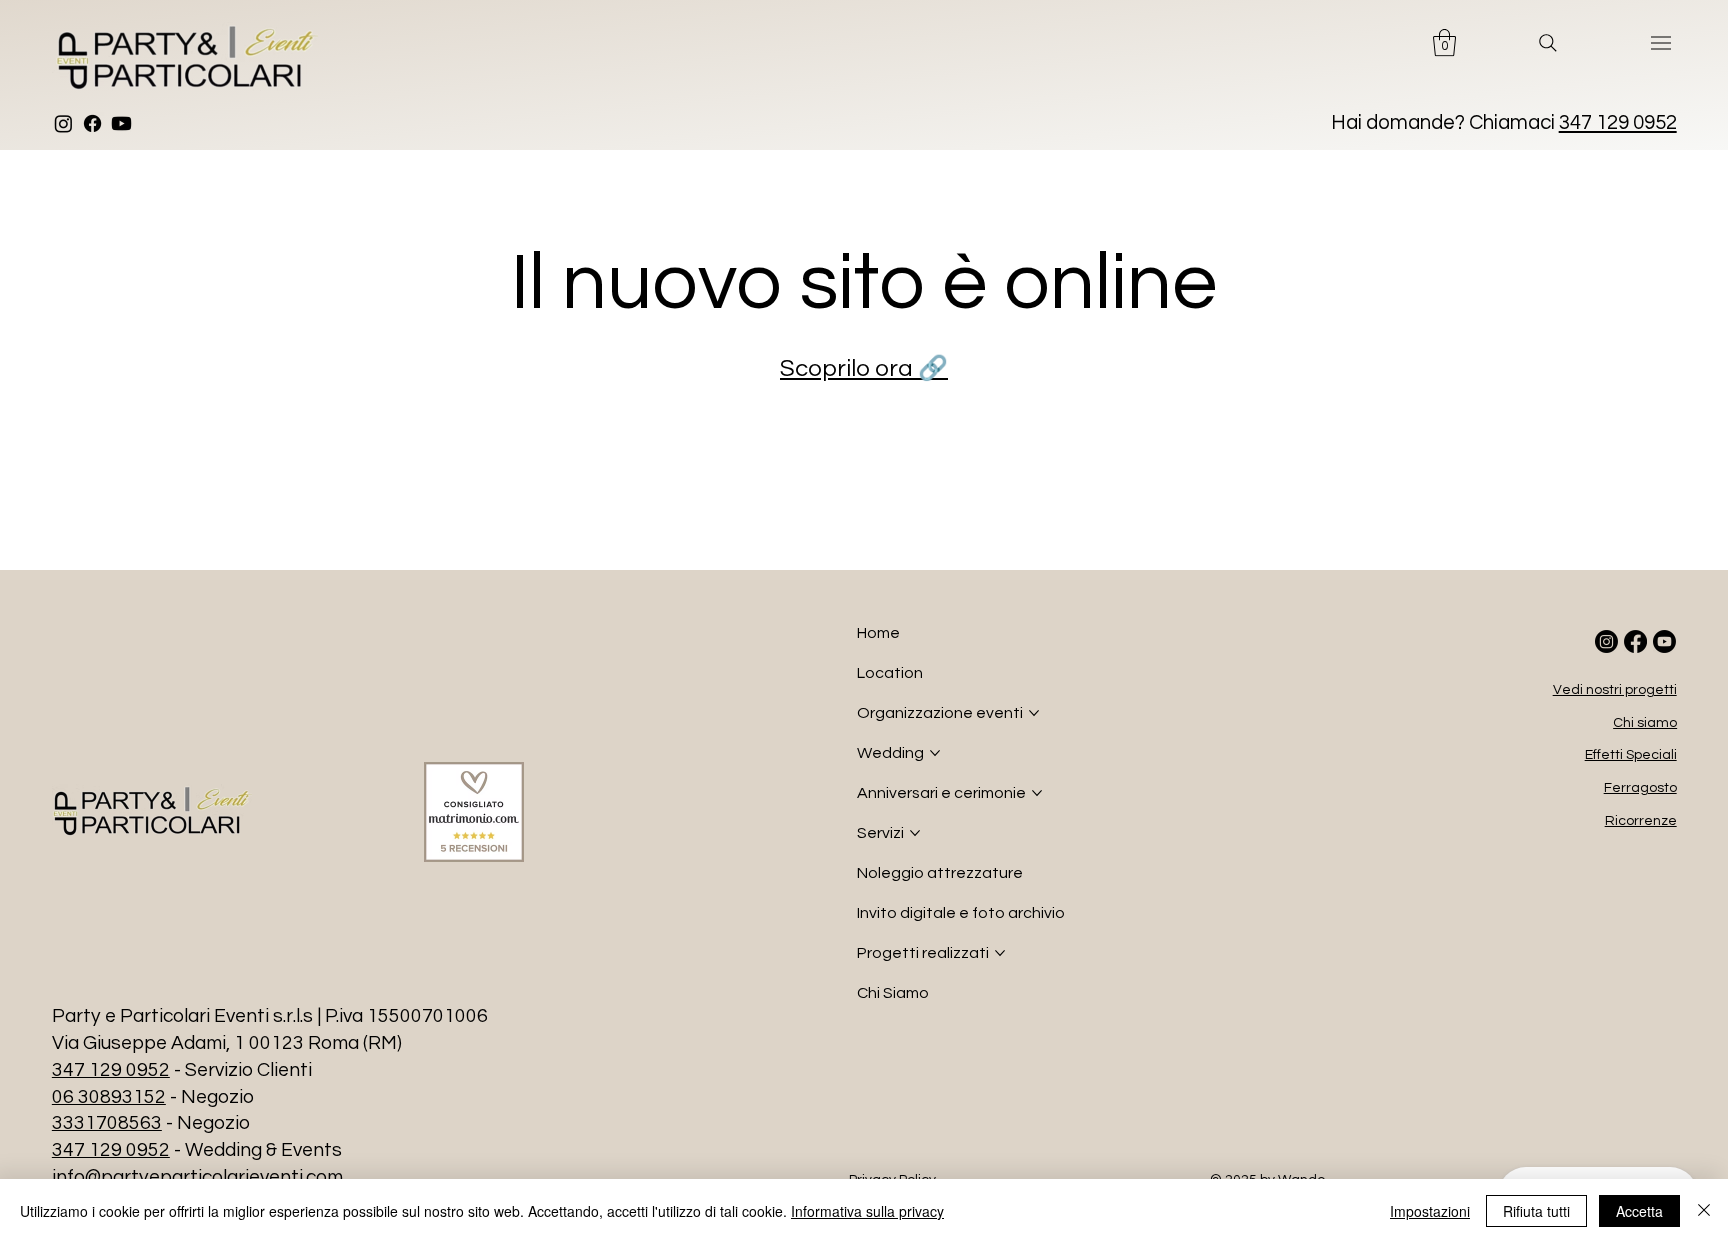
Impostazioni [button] (1430, 1211)
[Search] (1548, 43)
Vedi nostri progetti (1615, 690)
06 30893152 (109, 1097)
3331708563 (107, 1123)
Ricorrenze (1641, 821)
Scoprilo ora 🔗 (864, 368)
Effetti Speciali (1631, 755)
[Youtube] (121, 123)
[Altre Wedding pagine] (935, 753)
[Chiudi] (1704, 1211)
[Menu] (1662, 43)
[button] (1444, 42)
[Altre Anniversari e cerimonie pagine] (1037, 793)
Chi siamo (1645, 723)
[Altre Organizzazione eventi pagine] (1034, 713)
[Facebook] (92, 123)
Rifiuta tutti (1536, 1211)
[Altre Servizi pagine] (915, 833)
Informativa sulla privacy (867, 1211)
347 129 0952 (1618, 122)
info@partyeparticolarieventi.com (197, 1177)
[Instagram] (63, 123)
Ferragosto (1640, 788)
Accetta (1639, 1211)
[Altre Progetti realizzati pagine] (1000, 953)
